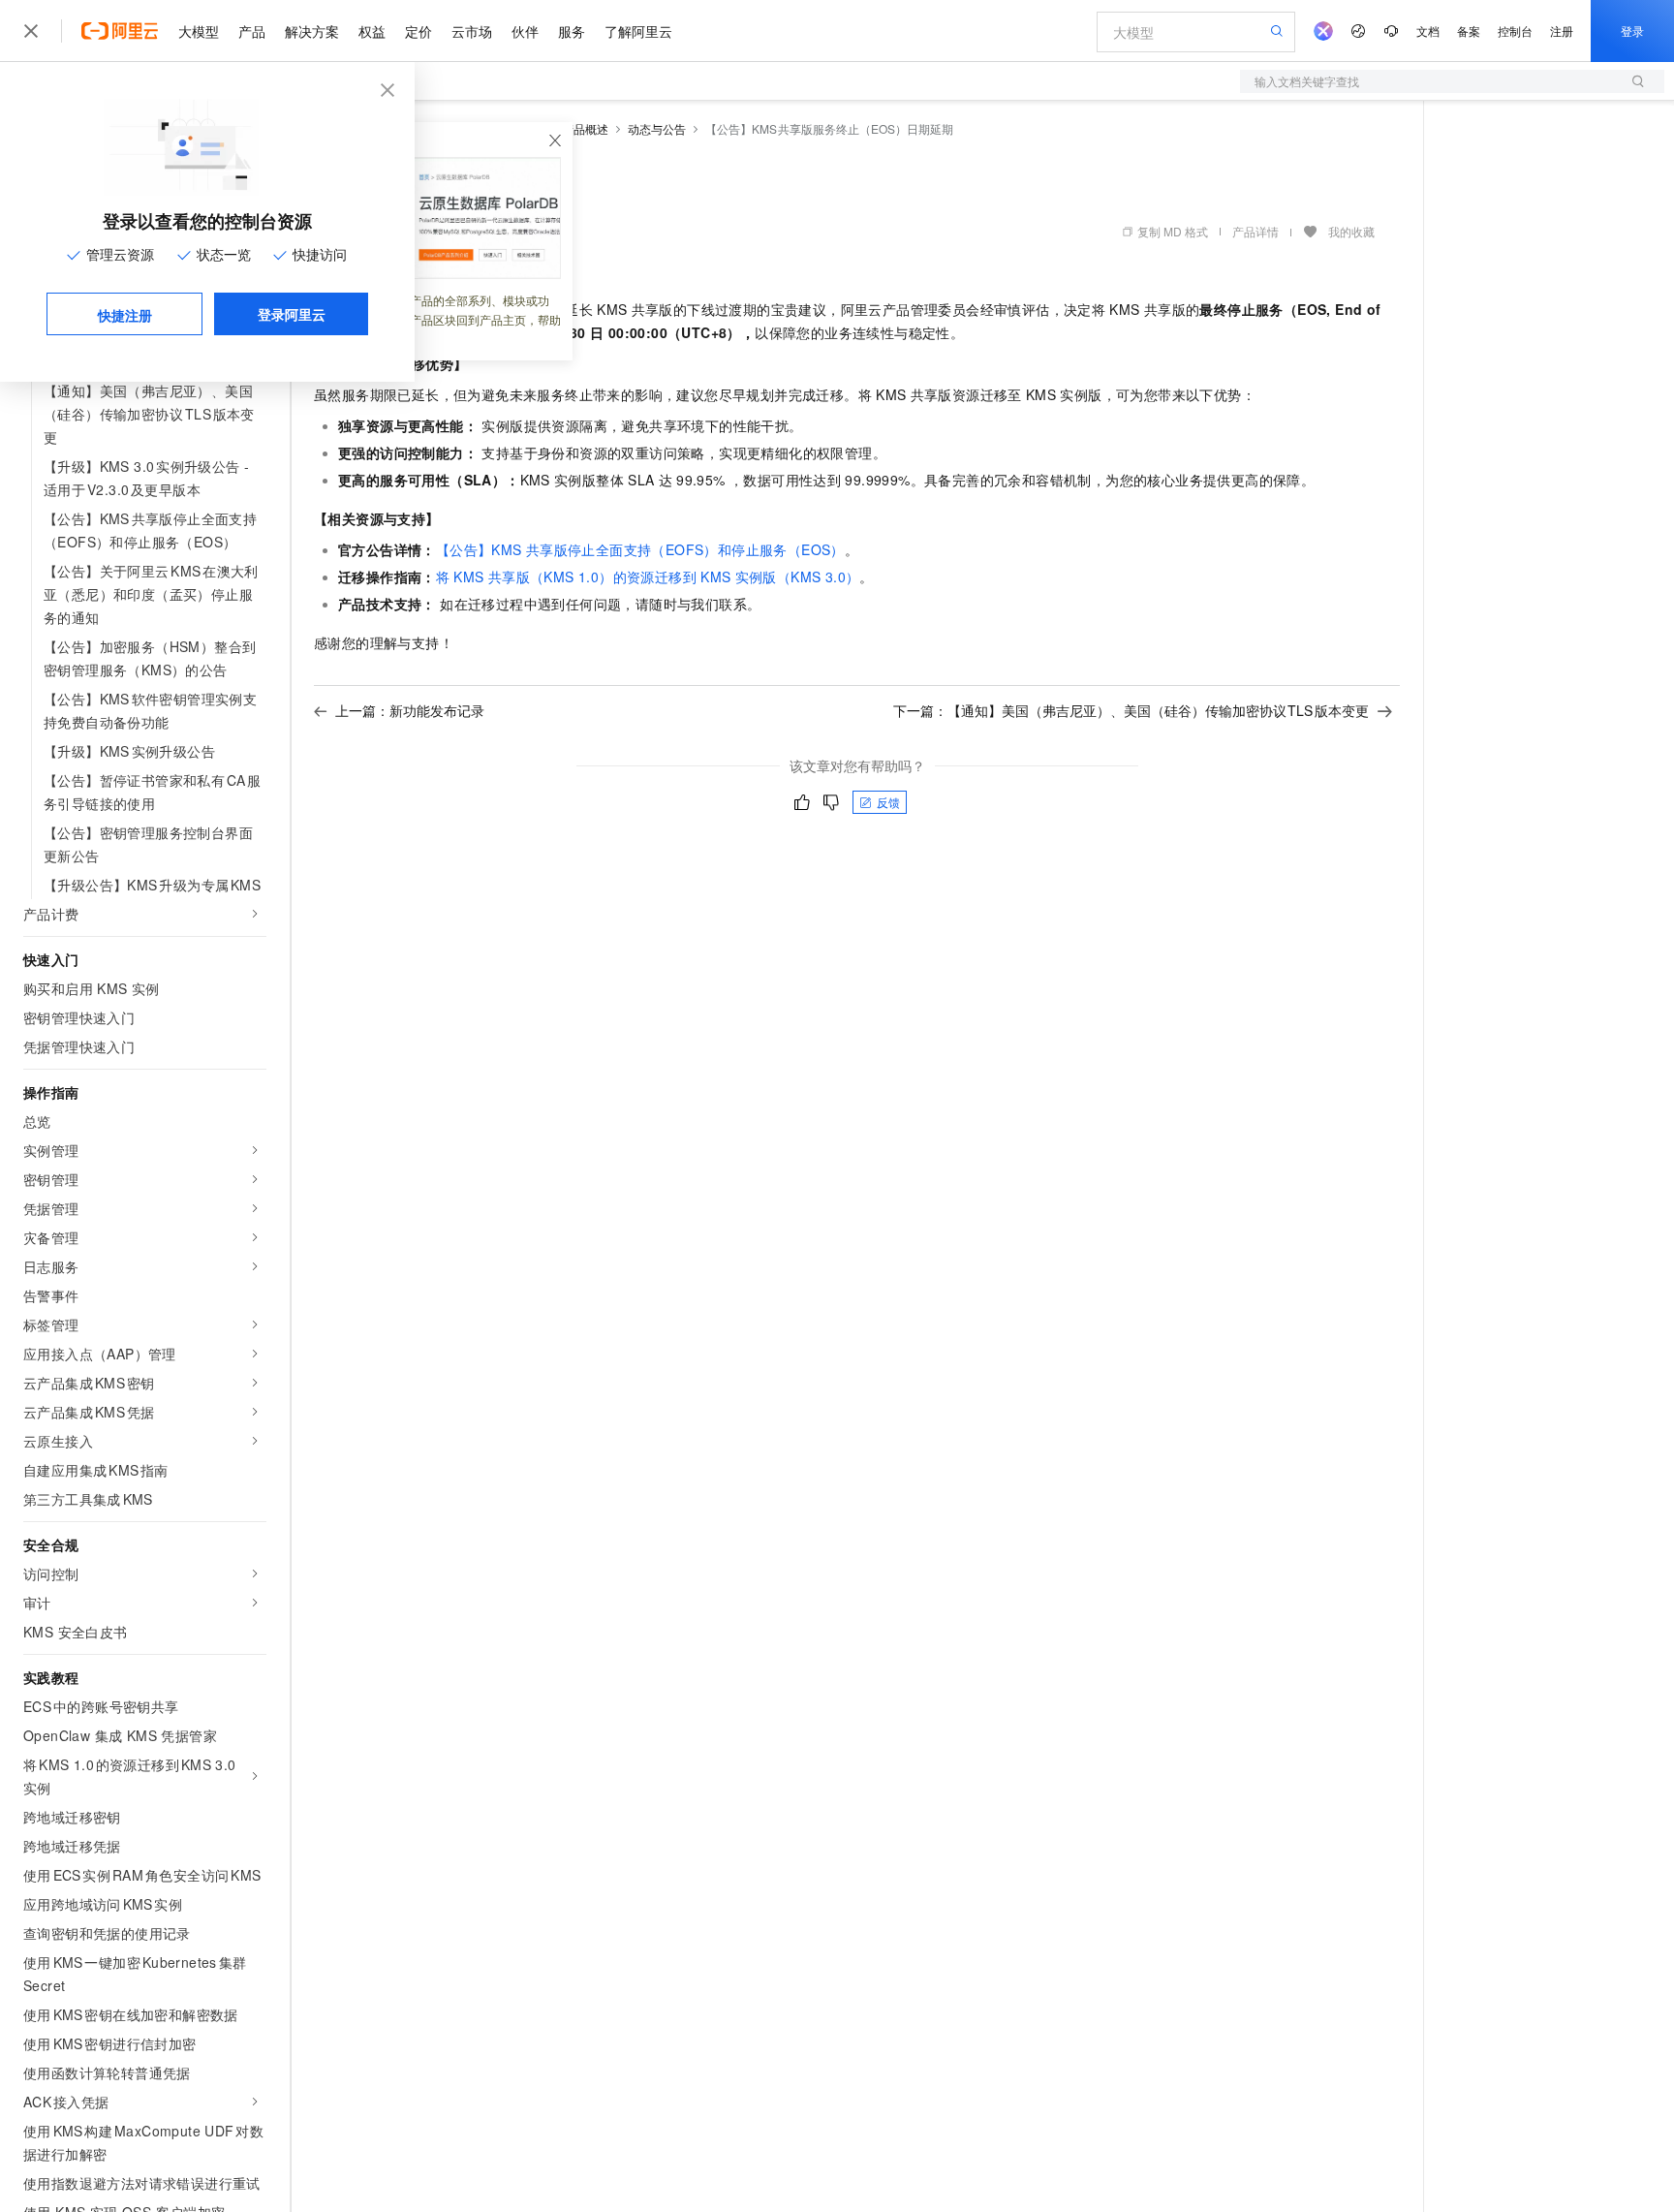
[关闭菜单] (31, 31)
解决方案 (312, 31)
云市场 (472, 31)
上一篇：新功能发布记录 (410, 710)
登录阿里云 (292, 314)
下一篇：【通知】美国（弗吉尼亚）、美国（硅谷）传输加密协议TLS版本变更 (1131, 710)
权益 (372, 31)
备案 (1469, 31)
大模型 (199, 31)
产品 (252, 31)
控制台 (1515, 31)
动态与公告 (657, 128)
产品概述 (585, 128)
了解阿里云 (638, 31)
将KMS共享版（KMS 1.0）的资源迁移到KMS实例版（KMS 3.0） (648, 576)
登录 (1632, 31)
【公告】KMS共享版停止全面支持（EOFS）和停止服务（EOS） (640, 549)
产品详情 (1255, 231)
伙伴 (525, 31)
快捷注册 (125, 315)
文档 (1428, 31)
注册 (1562, 31)
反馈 (888, 802)
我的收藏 (1351, 231)
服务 (572, 31)
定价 (418, 31)
